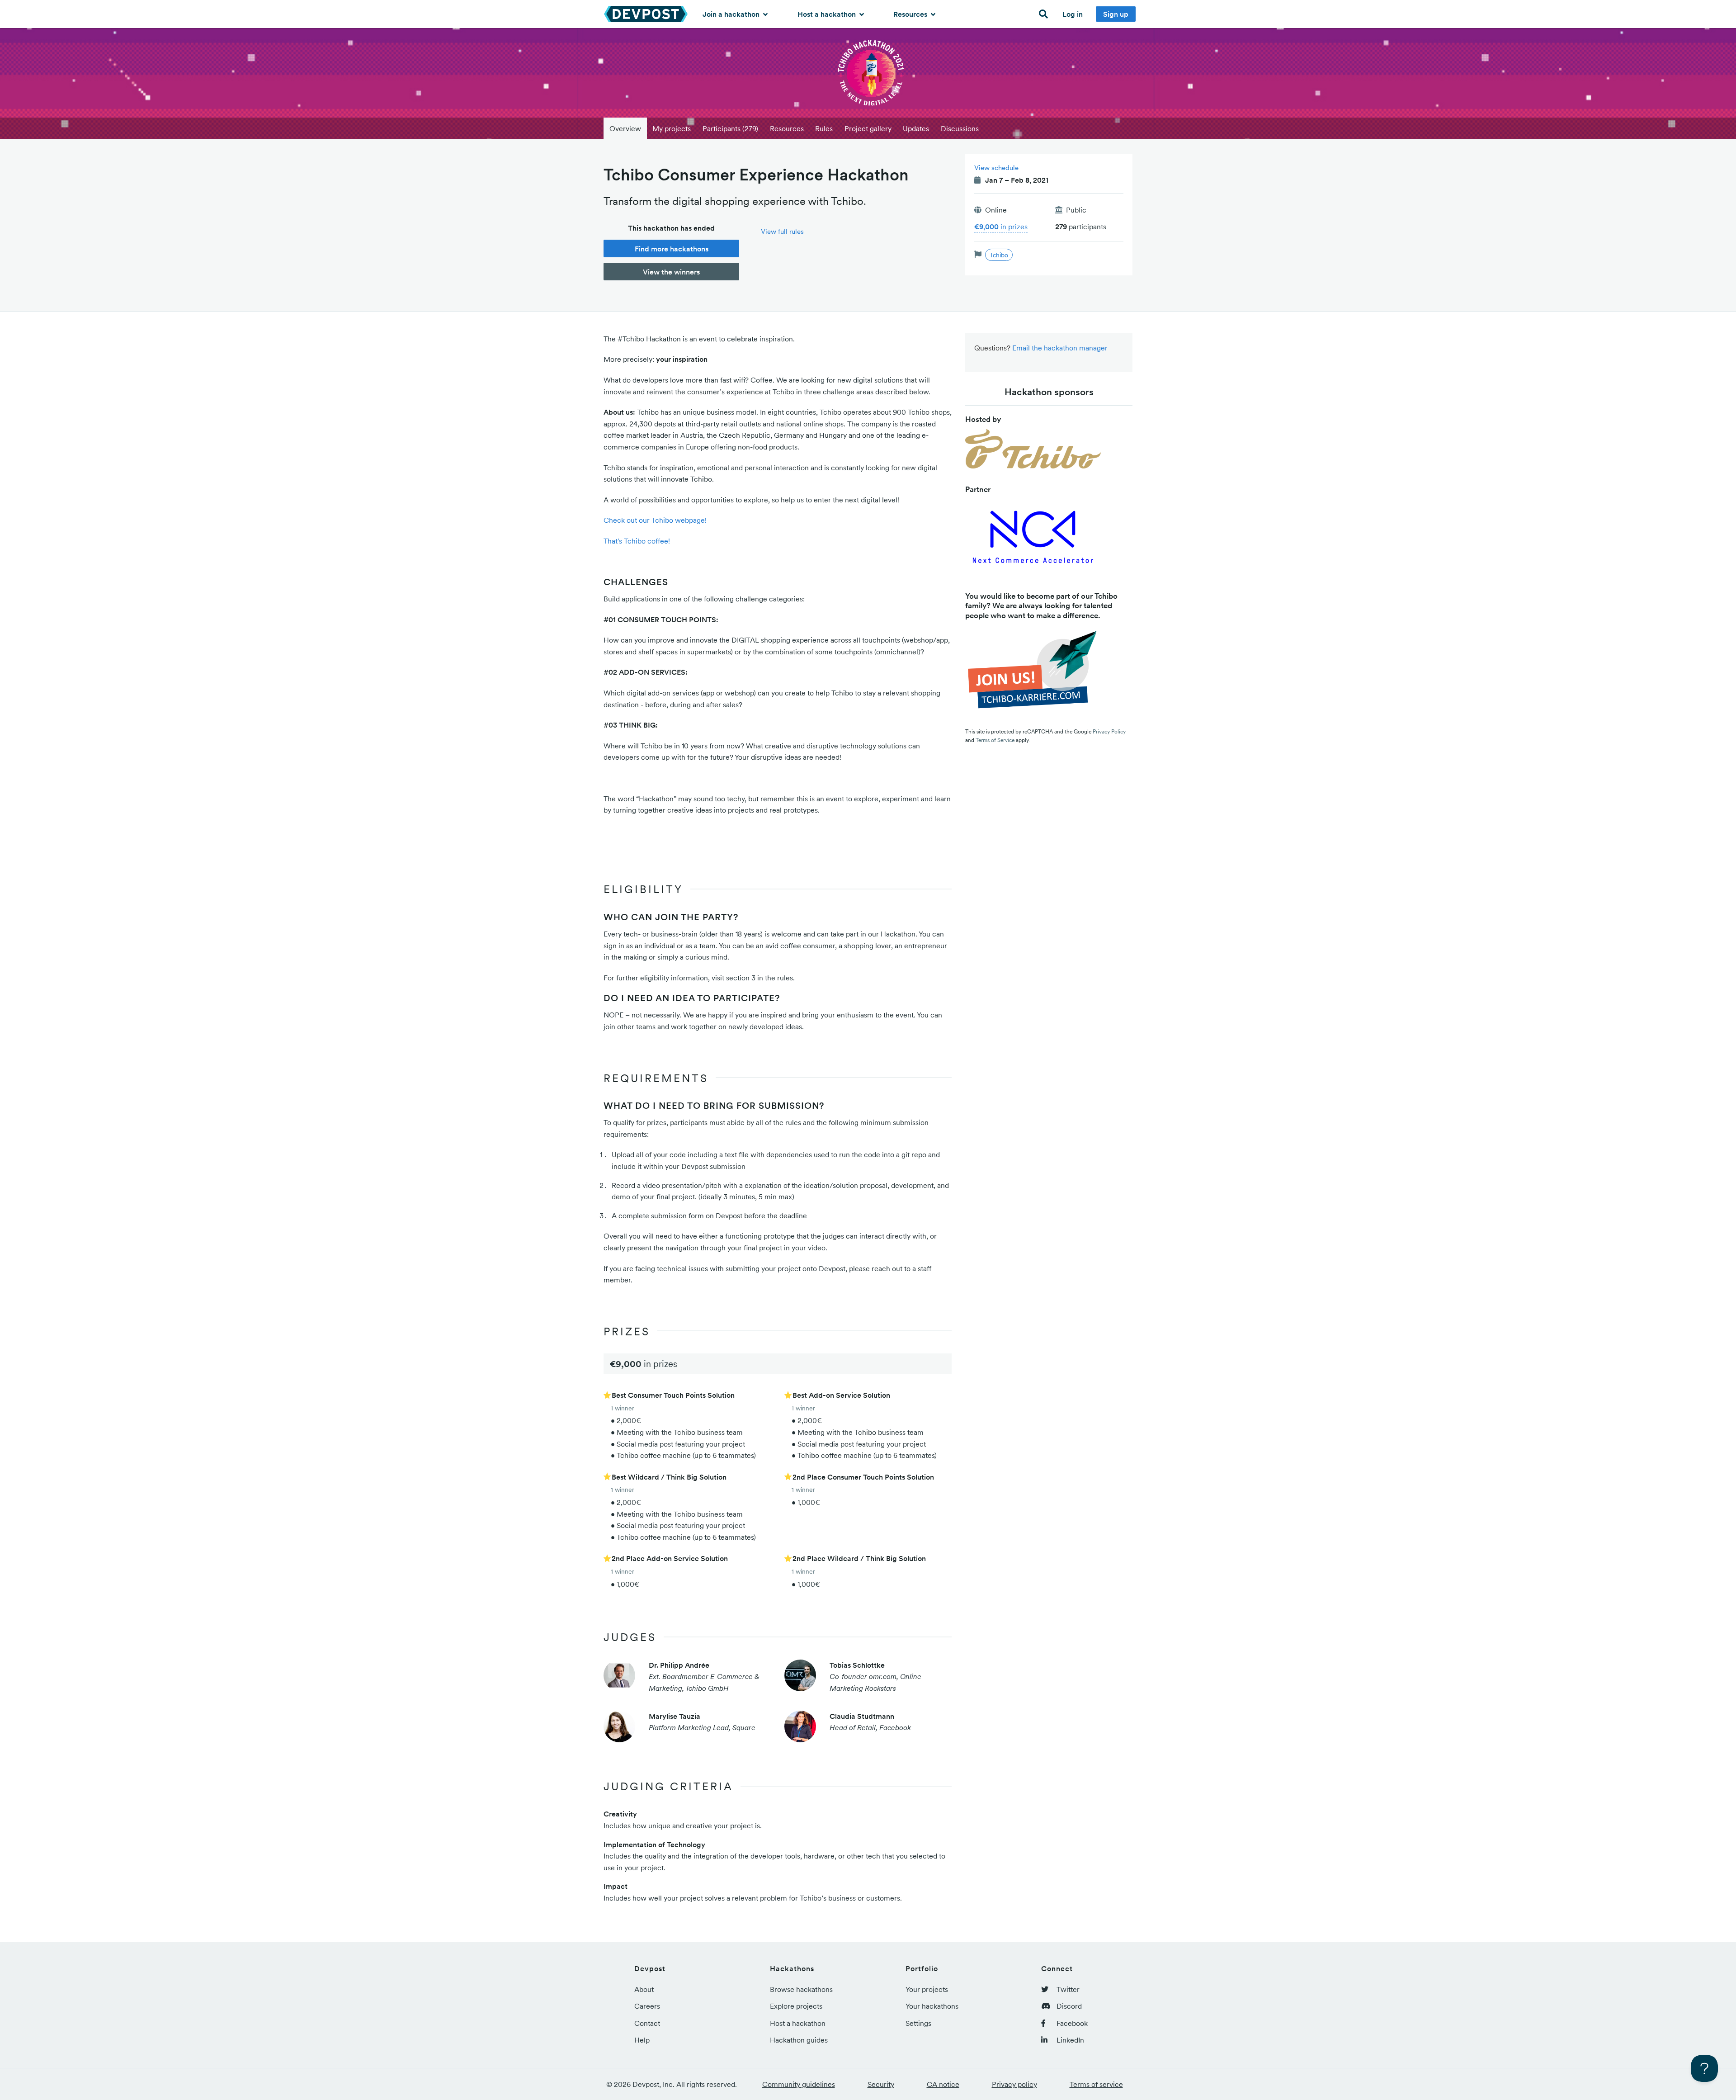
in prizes (1001, 227)
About (644, 1989)
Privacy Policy (1109, 731)
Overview (625, 128)
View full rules (782, 231)
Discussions (960, 128)
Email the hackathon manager (1060, 348)
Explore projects (796, 2006)
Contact (647, 2023)
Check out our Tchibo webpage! (655, 520)
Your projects (927, 1989)
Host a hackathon (828, 14)
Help (642, 2040)
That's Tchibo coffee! (637, 541)
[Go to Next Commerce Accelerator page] (1033, 540)
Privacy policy (1014, 2084)
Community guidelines (799, 2084)
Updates (916, 128)
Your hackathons (932, 2006)
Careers (647, 2006)
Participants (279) (730, 128)
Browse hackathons (801, 1989)
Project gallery (868, 128)
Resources (911, 14)
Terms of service (1096, 2084)
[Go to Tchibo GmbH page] (1033, 451)
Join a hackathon (732, 14)
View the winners (671, 272)
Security (881, 2084)
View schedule (996, 168)
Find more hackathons (672, 249)
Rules (824, 128)
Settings (918, 2023)
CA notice (943, 2084)
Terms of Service (995, 740)
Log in (1073, 14)
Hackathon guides (799, 2040)
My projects (672, 128)
